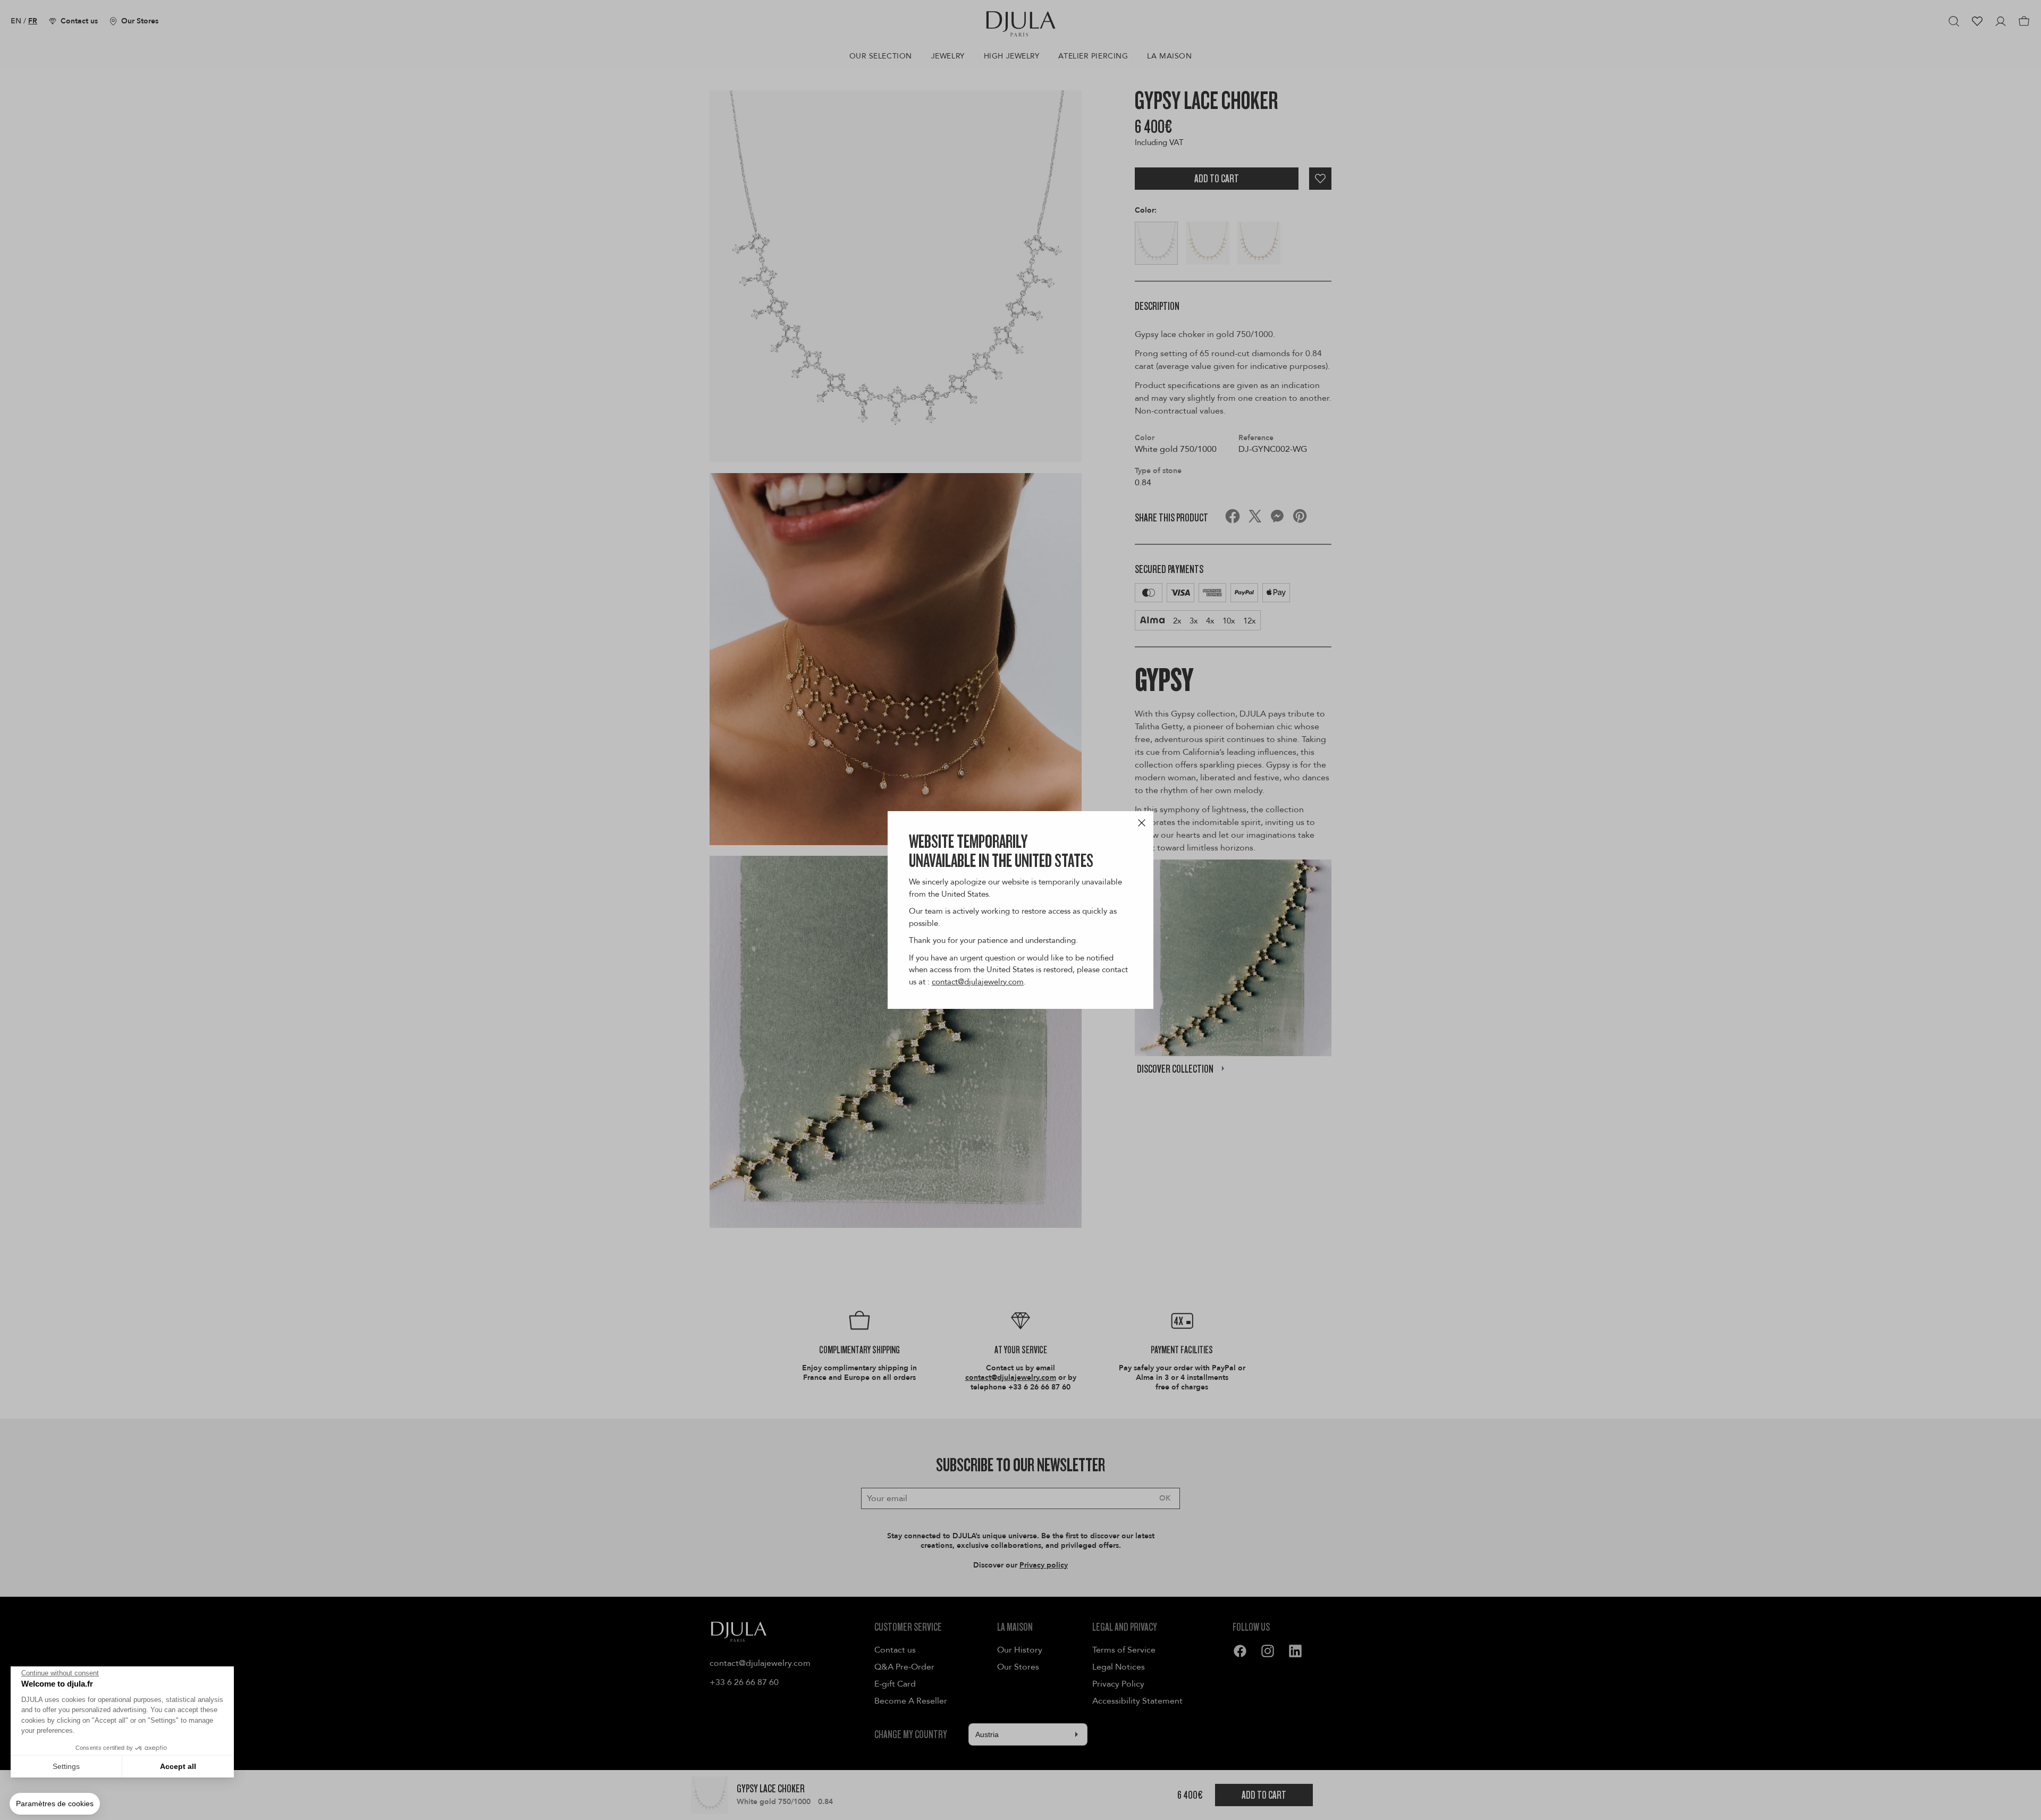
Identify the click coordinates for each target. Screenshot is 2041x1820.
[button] (55, 1804)
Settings (66, 1766)
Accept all (178, 1766)
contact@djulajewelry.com (978, 982)
